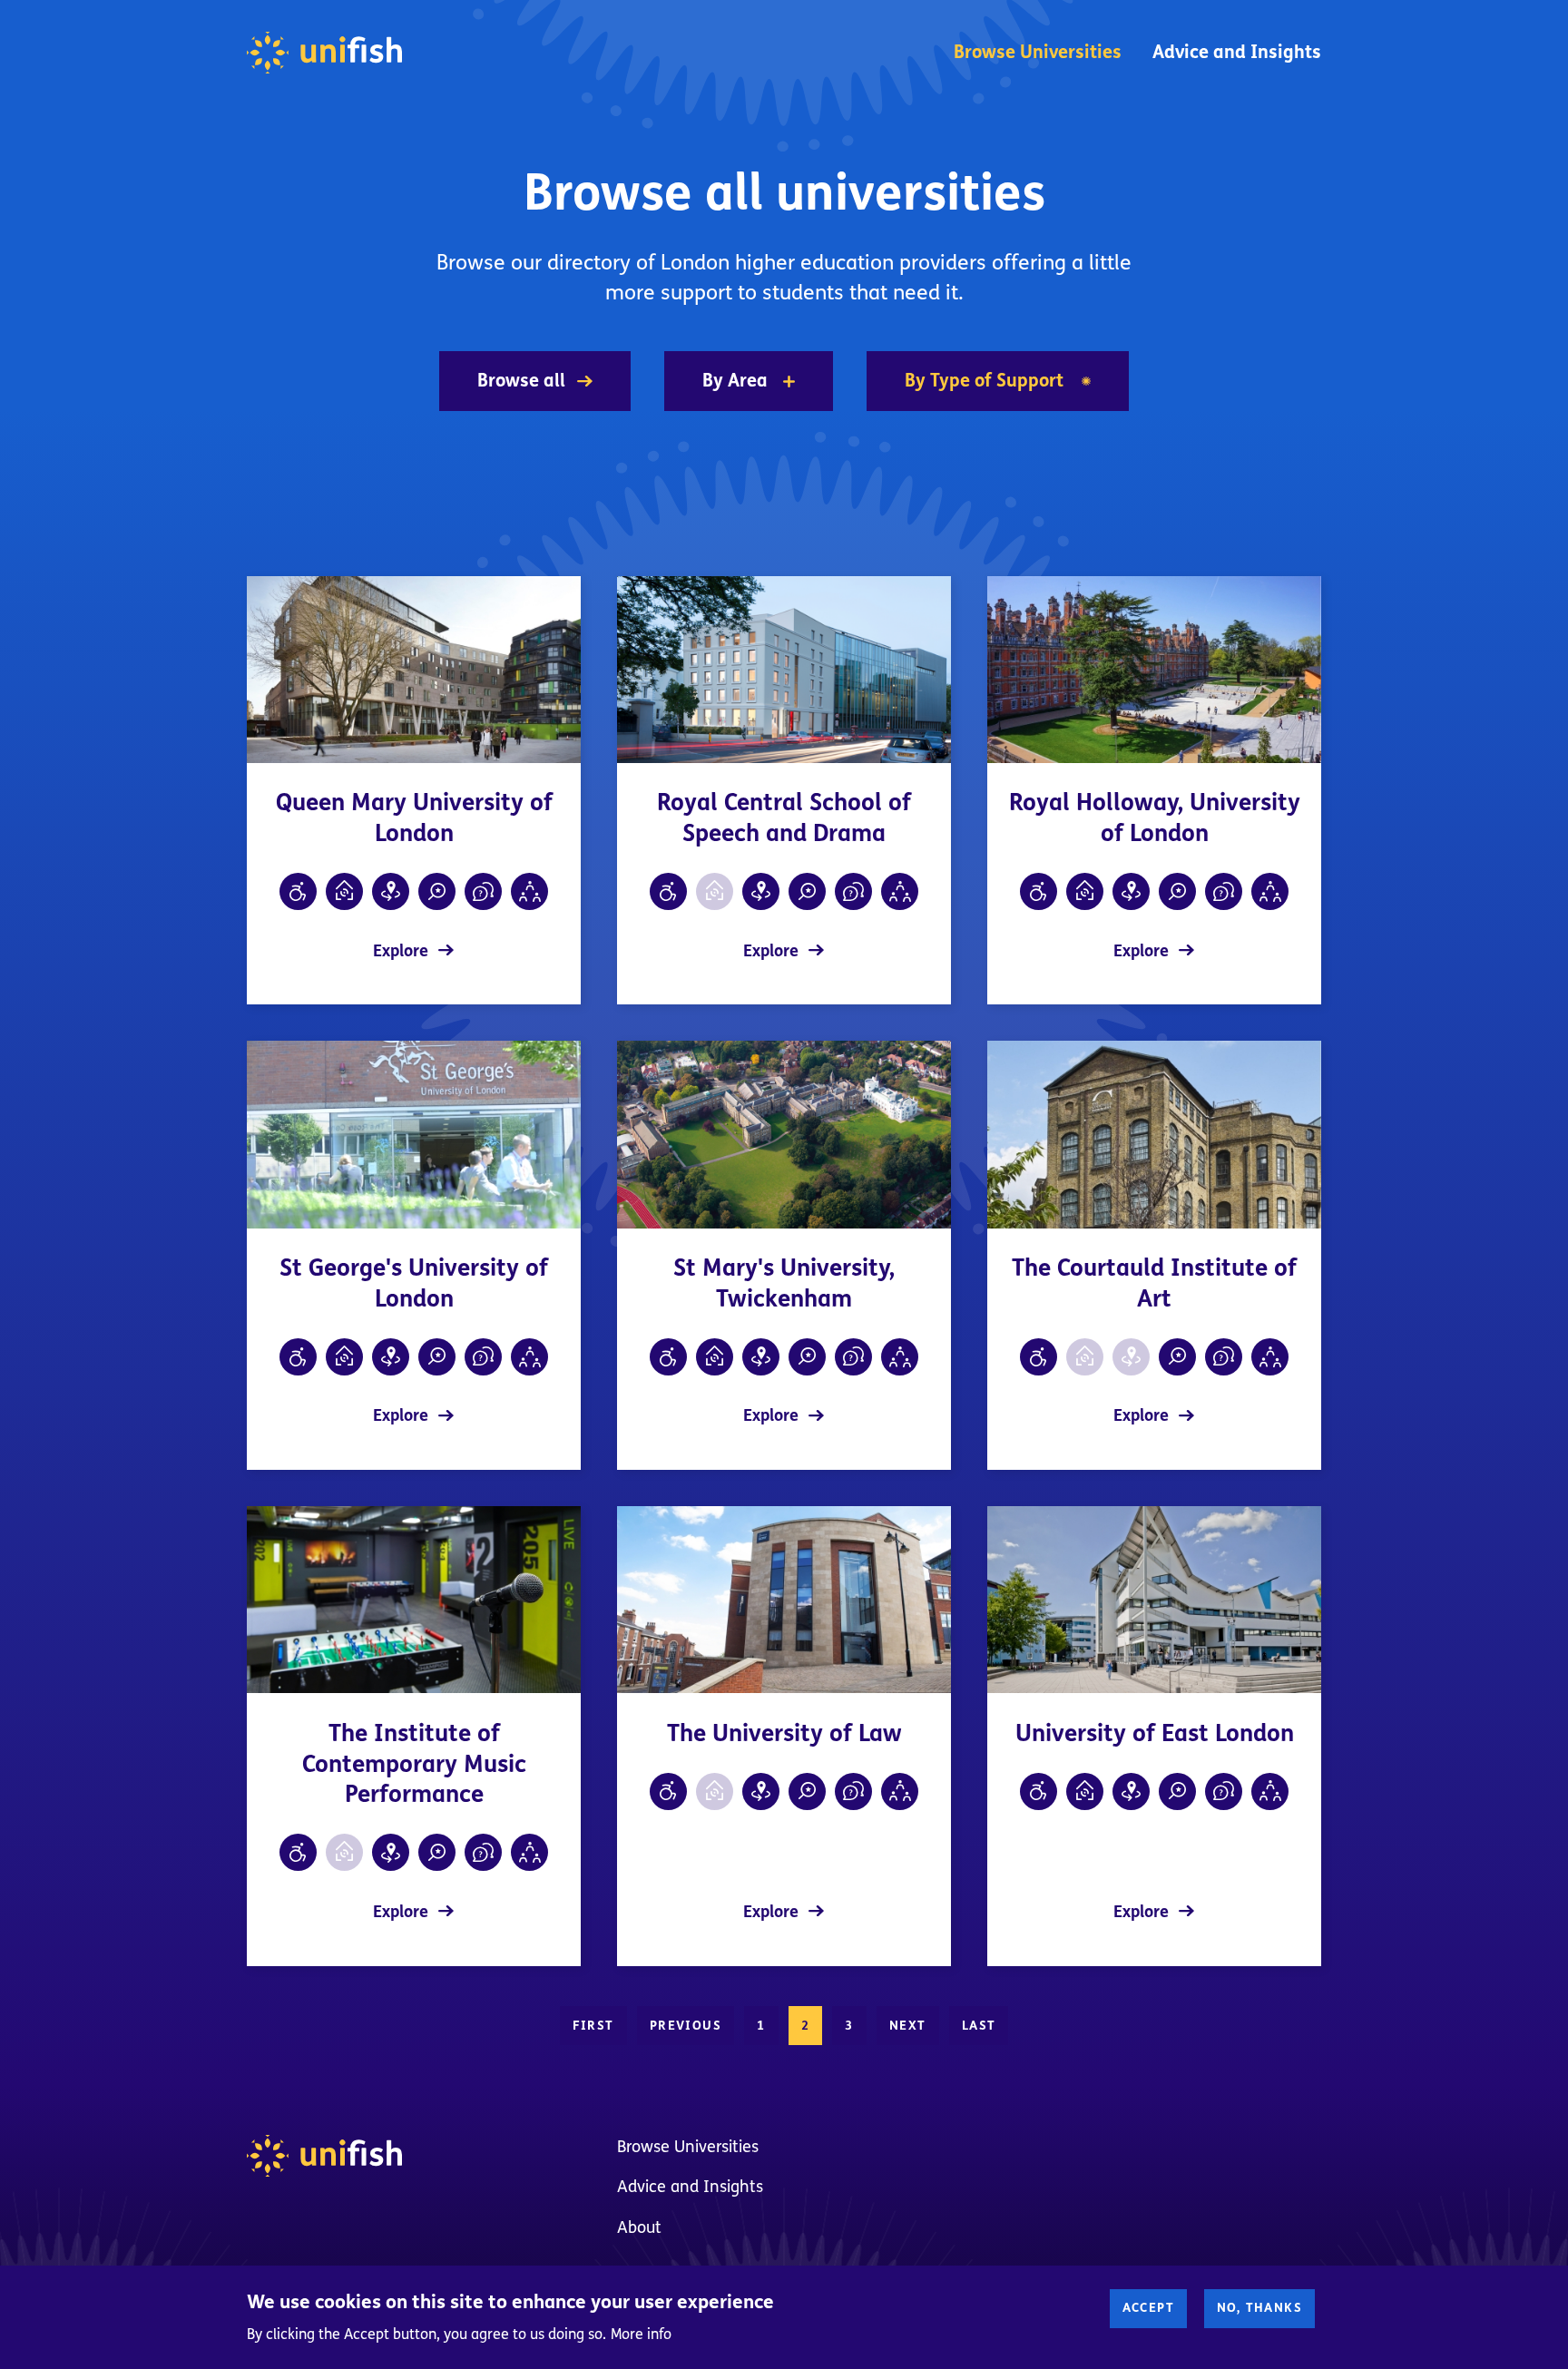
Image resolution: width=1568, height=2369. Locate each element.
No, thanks (1259, 2308)
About (639, 2227)
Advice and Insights (1237, 52)
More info (641, 2334)
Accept (1148, 2308)
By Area (735, 381)
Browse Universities (1038, 52)
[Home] (324, 53)
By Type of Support (984, 381)
